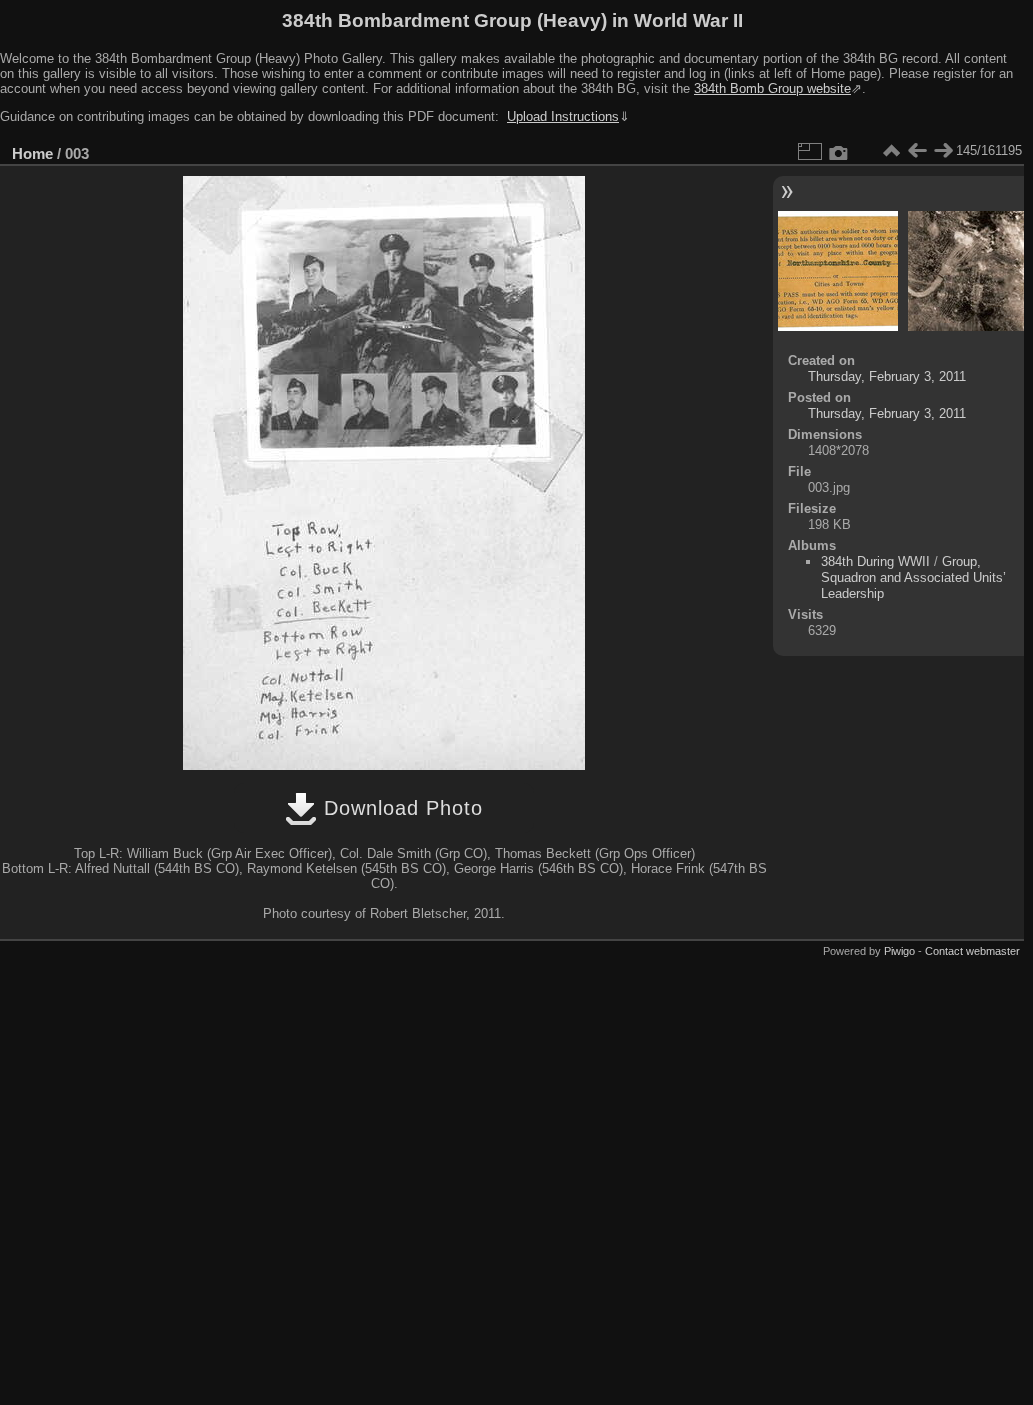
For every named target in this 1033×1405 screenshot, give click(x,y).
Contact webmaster (972, 951)
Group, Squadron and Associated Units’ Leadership (913, 577)
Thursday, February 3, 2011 (887, 376)
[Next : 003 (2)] (943, 151)
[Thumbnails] (891, 151)
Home (32, 153)
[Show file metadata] (839, 151)
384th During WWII (875, 561)
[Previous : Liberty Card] (917, 151)
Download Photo (400, 808)
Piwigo (899, 951)
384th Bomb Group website (772, 88)
